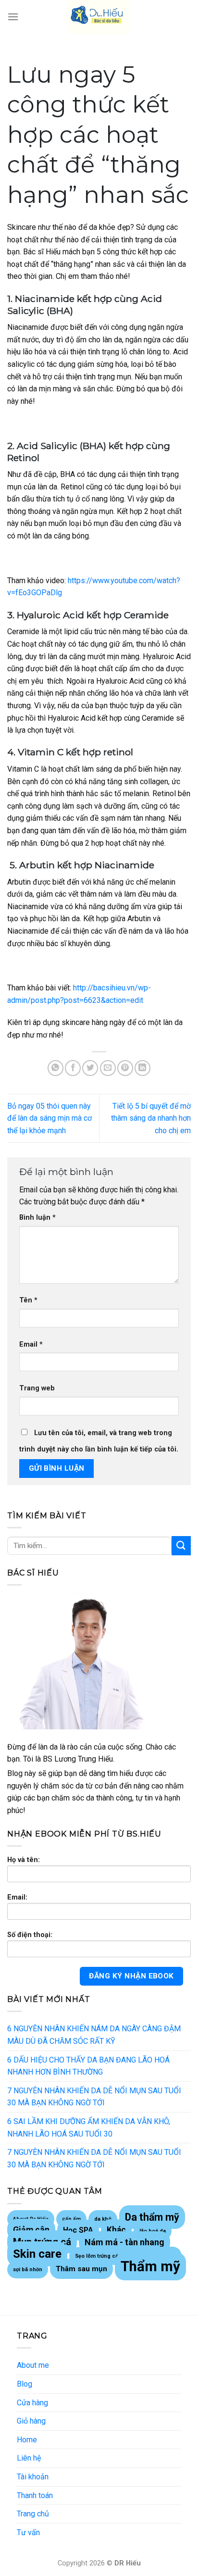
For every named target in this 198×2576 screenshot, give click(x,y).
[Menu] (13, 17)
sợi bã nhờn (28, 2270)
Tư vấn (28, 2532)
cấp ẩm (71, 2219)
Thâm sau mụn (81, 2269)
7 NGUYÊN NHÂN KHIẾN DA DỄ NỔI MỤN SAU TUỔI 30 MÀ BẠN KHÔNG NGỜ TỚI (94, 2097)
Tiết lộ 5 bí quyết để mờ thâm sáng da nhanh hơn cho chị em (151, 1118)
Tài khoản (33, 2477)
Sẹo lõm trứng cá (97, 2256)
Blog (25, 2384)
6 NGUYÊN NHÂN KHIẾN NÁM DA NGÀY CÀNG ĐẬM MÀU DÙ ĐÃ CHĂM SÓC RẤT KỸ (94, 2035)
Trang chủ (33, 2514)
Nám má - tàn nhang (124, 2242)
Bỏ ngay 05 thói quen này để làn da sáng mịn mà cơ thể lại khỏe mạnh (49, 1118)
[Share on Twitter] (90, 1068)
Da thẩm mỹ (152, 2217)
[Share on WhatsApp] (56, 1068)
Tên (28, 1300)
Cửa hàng (32, 2403)
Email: (17, 1897)
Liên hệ (29, 2458)
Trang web (37, 1388)
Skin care (37, 2254)
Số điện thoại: (30, 1935)
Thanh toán (35, 2495)
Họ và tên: (24, 1860)
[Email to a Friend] (108, 1068)
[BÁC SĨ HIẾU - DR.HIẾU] (99, 17)
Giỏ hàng (31, 2421)
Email (31, 1344)
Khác (116, 2230)
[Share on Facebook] (73, 1068)
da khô (103, 2219)
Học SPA (78, 2230)
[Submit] (181, 1545)
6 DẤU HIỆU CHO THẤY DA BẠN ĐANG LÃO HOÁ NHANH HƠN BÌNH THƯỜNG (88, 2066)
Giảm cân (31, 2230)
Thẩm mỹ (150, 2266)
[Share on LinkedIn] (142, 1068)
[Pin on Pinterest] (125, 1068)
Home (27, 2440)
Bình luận (37, 1218)
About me (33, 2365)
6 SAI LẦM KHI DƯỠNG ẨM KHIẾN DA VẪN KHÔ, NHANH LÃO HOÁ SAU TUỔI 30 (89, 2128)
